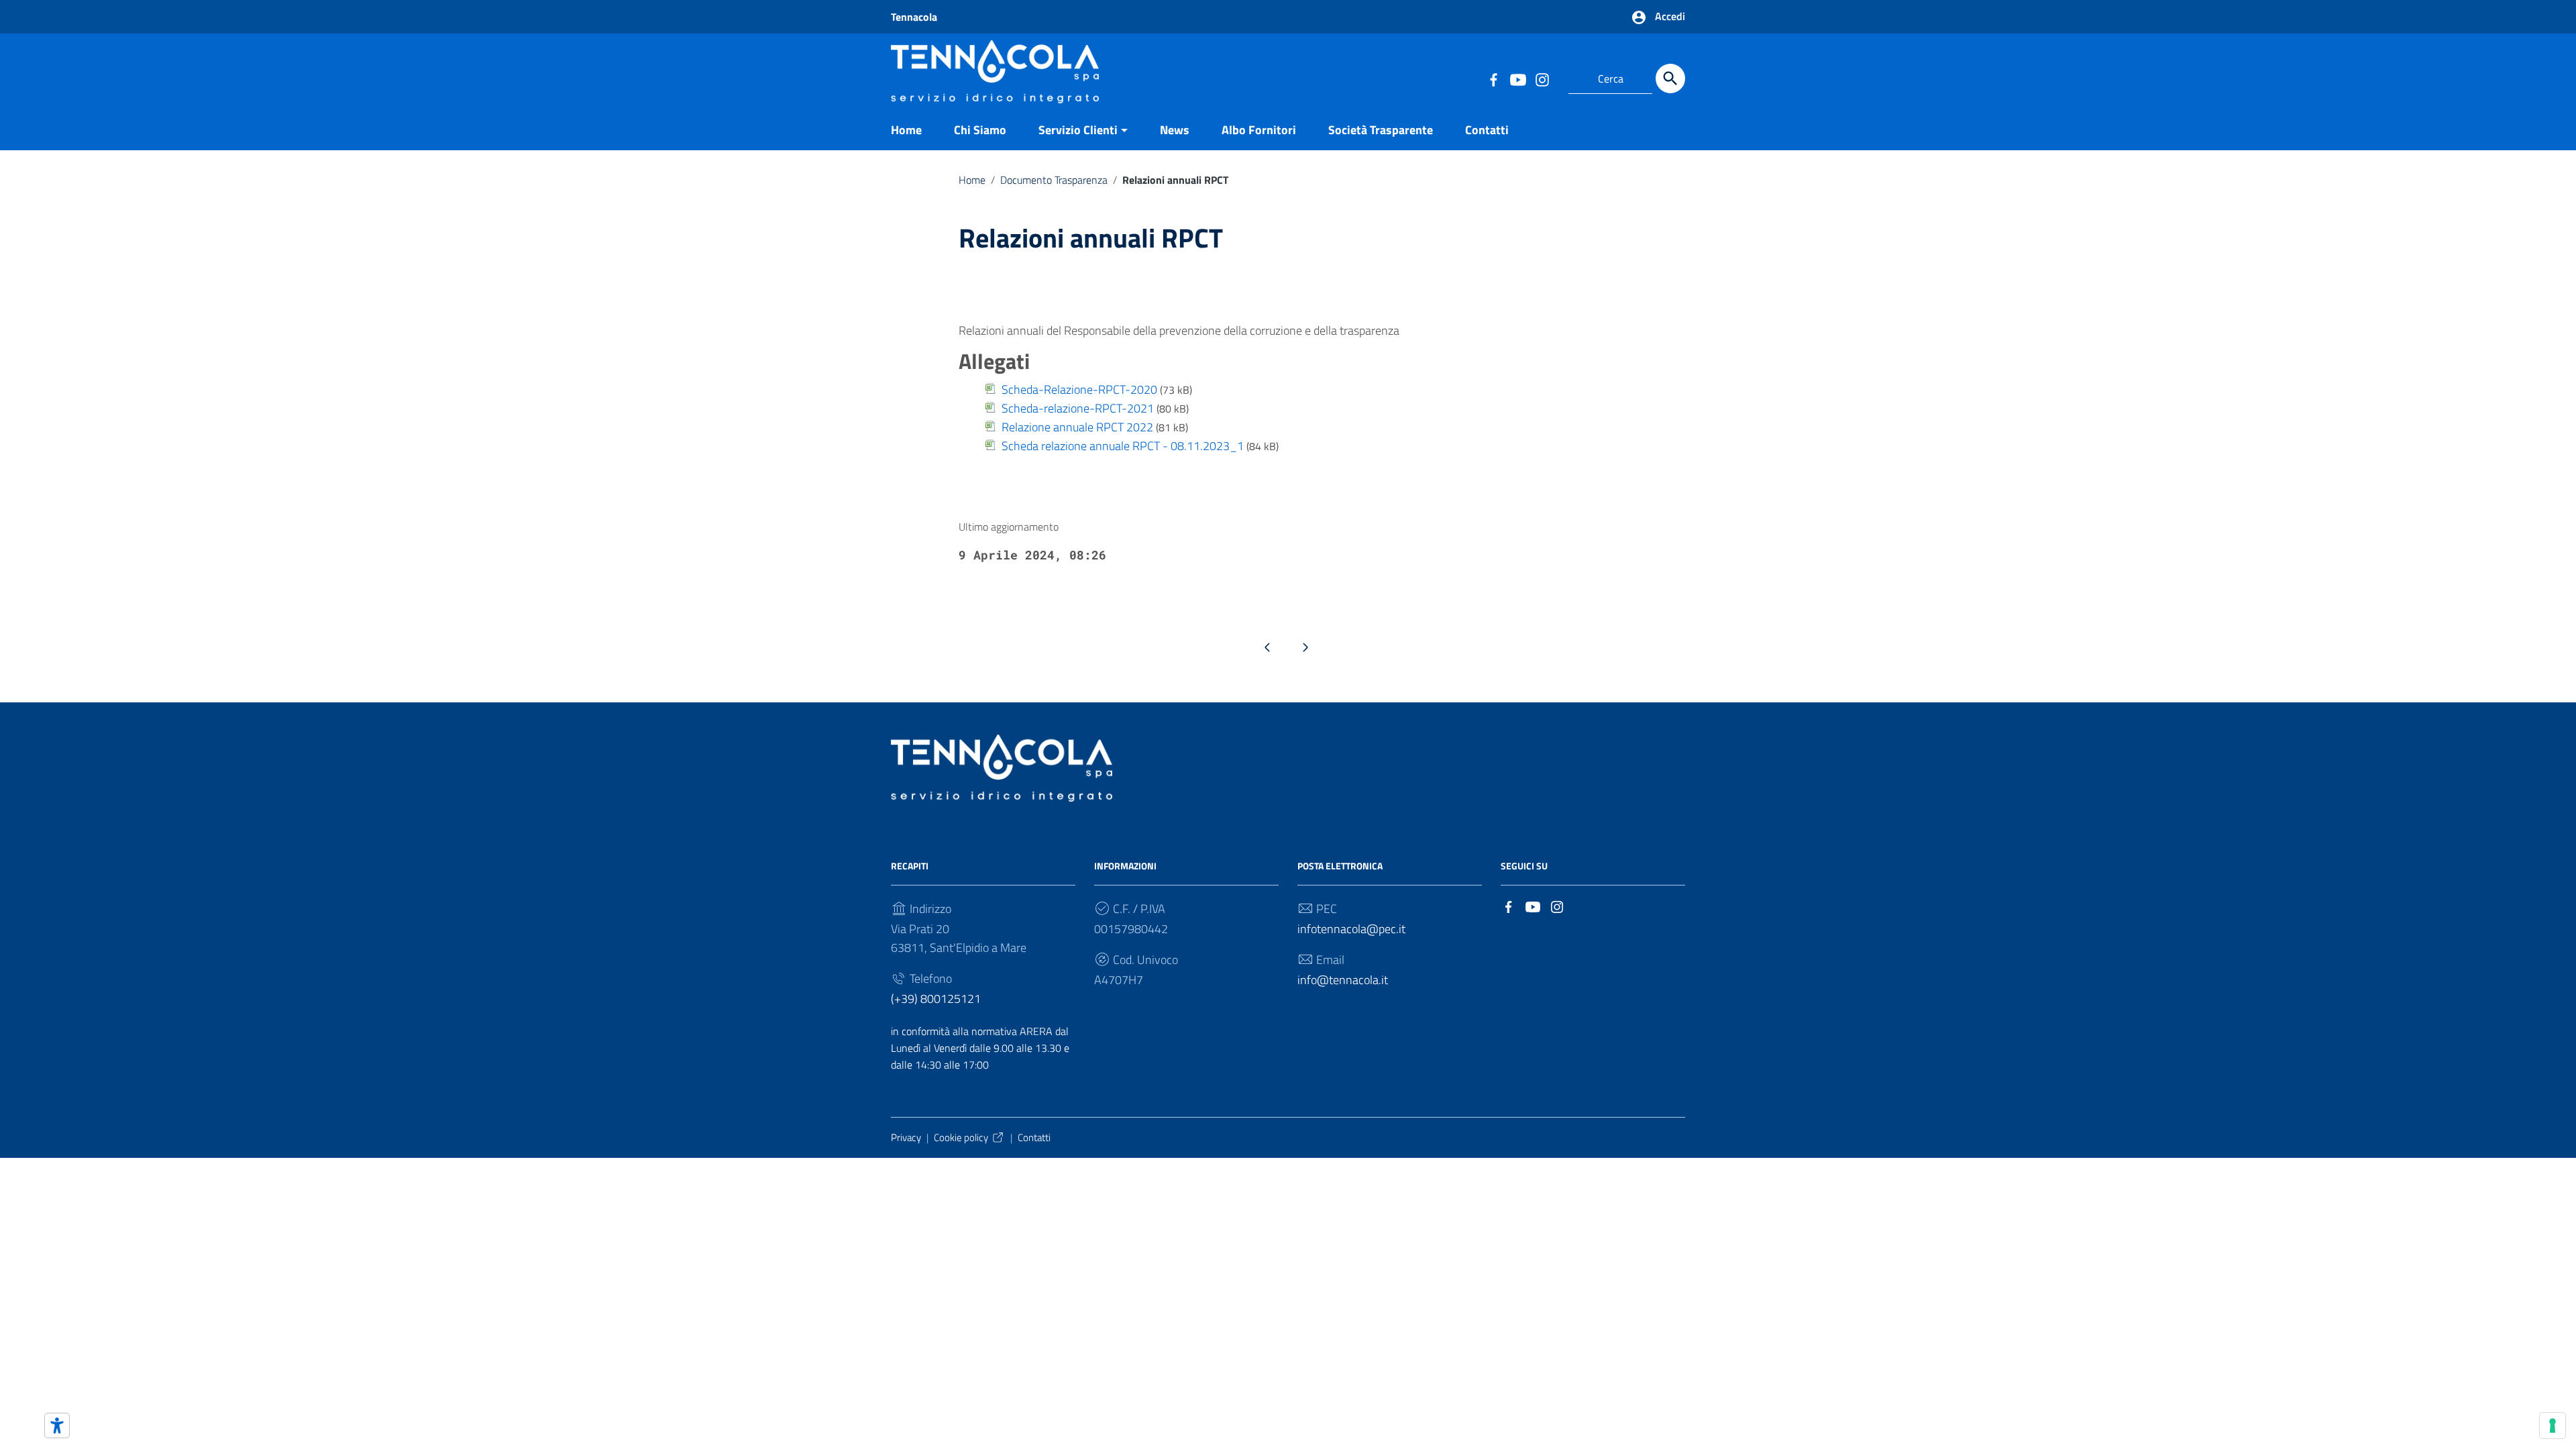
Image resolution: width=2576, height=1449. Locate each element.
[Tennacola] (995, 70)
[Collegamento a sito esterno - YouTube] (1517, 78)
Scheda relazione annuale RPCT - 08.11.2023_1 (1123, 446)
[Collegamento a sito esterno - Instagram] (1542, 78)
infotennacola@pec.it (1351, 929)
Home (906, 130)
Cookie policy (961, 1137)
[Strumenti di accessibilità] (57, 1426)
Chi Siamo (980, 130)
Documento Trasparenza (1054, 180)
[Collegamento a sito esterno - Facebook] (1493, 78)
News (1175, 130)
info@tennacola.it (1343, 980)
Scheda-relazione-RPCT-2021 (1078, 408)
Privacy (906, 1137)
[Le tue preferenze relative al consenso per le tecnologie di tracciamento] (2553, 1426)
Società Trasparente (1381, 130)
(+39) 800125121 (936, 999)
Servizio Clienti (1078, 130)
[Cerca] (1670, 78)
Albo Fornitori (1259, 130)
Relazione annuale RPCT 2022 (1077, 427)
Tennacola (914, 17)
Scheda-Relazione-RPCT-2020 (1079, 389)
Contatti (1487, 130)
